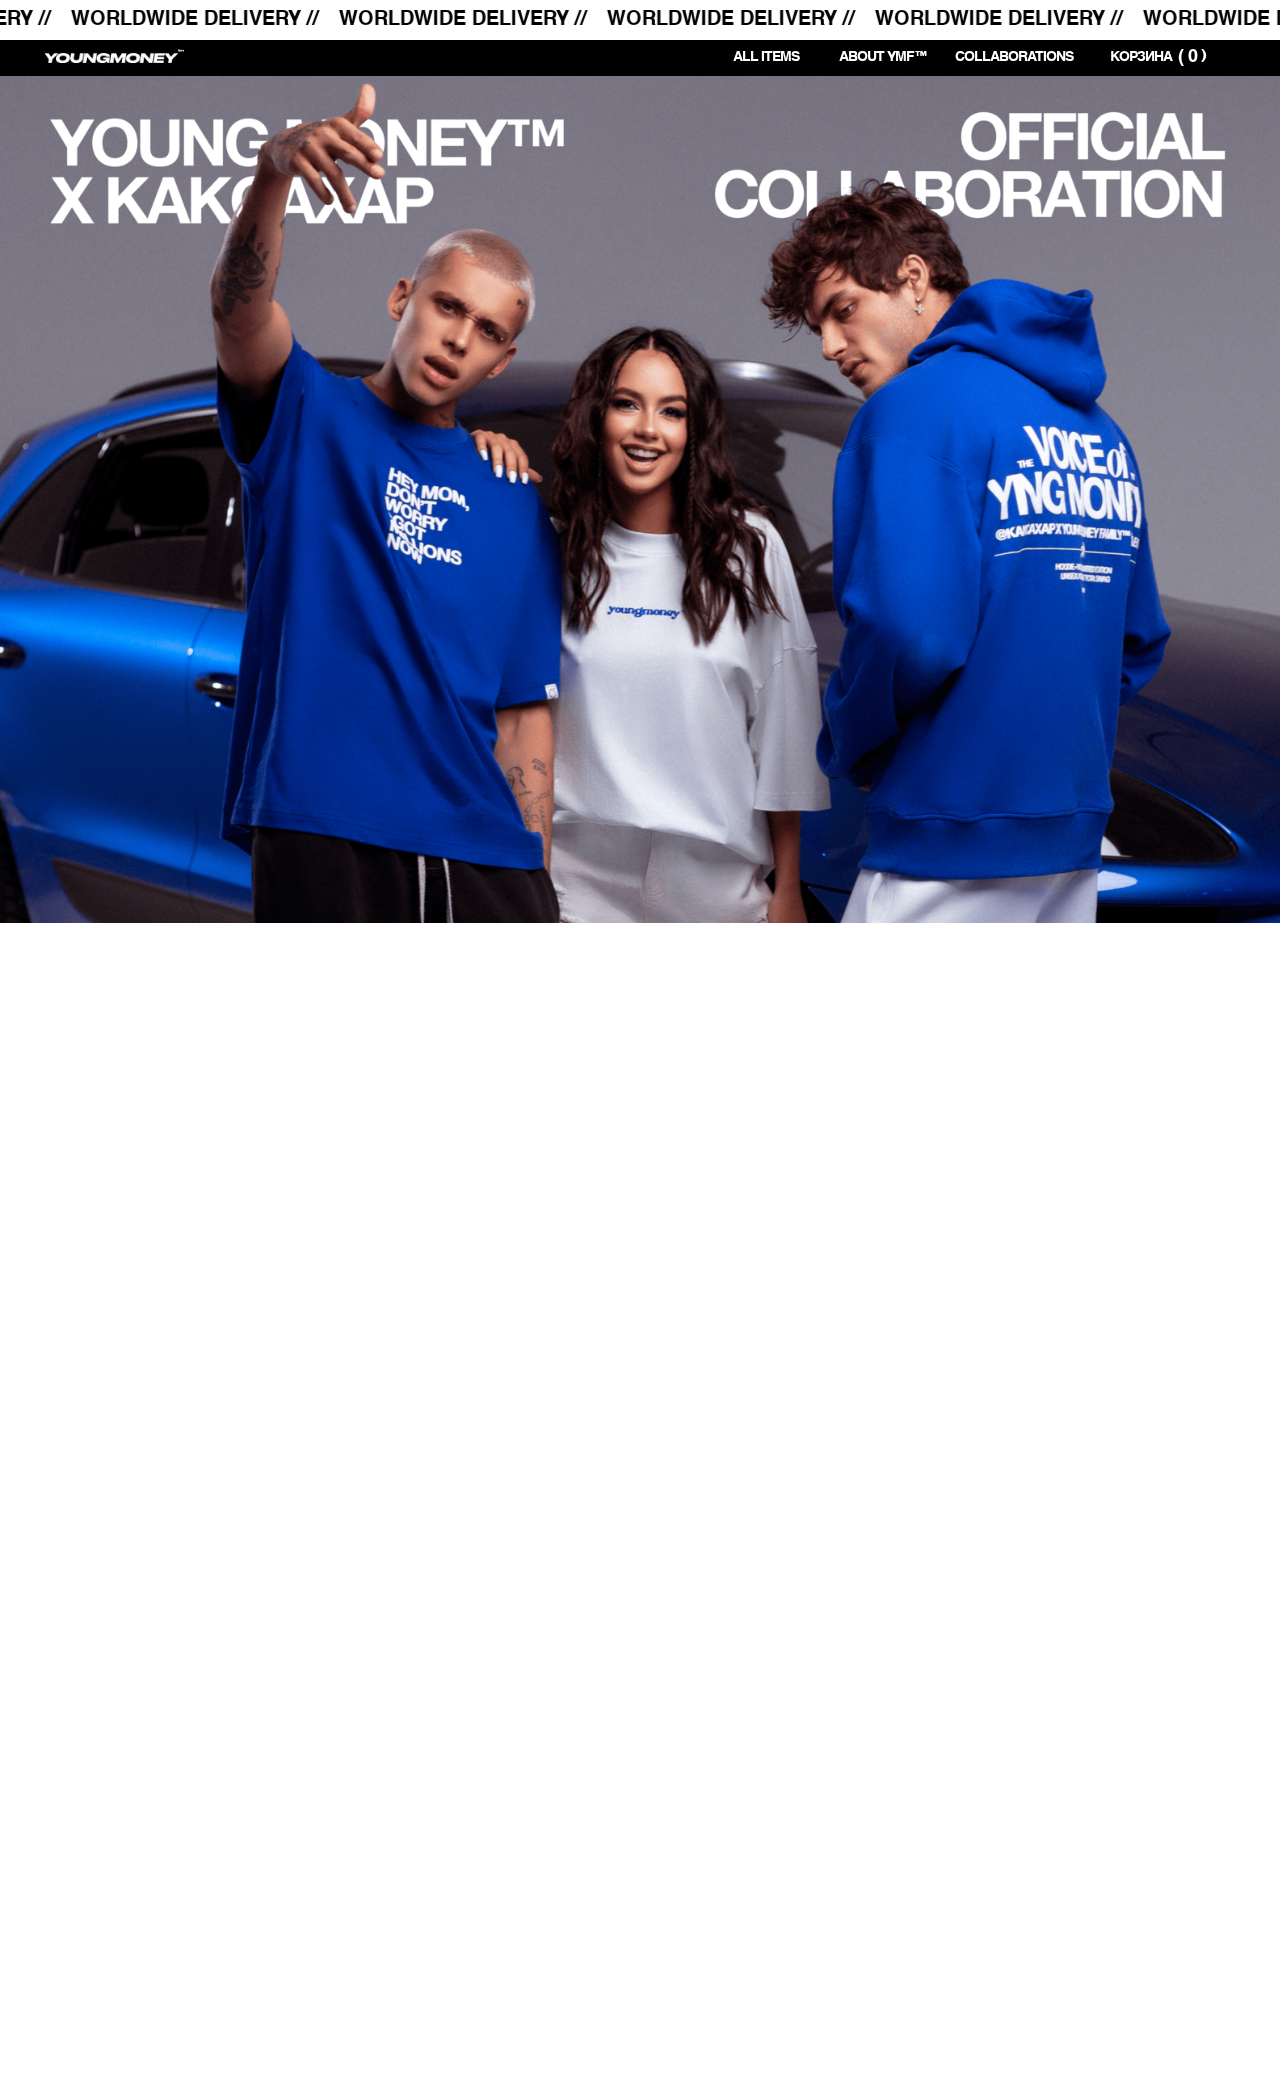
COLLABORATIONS (1014, 57)
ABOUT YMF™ (883, 57)
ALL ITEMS (766, 57)
